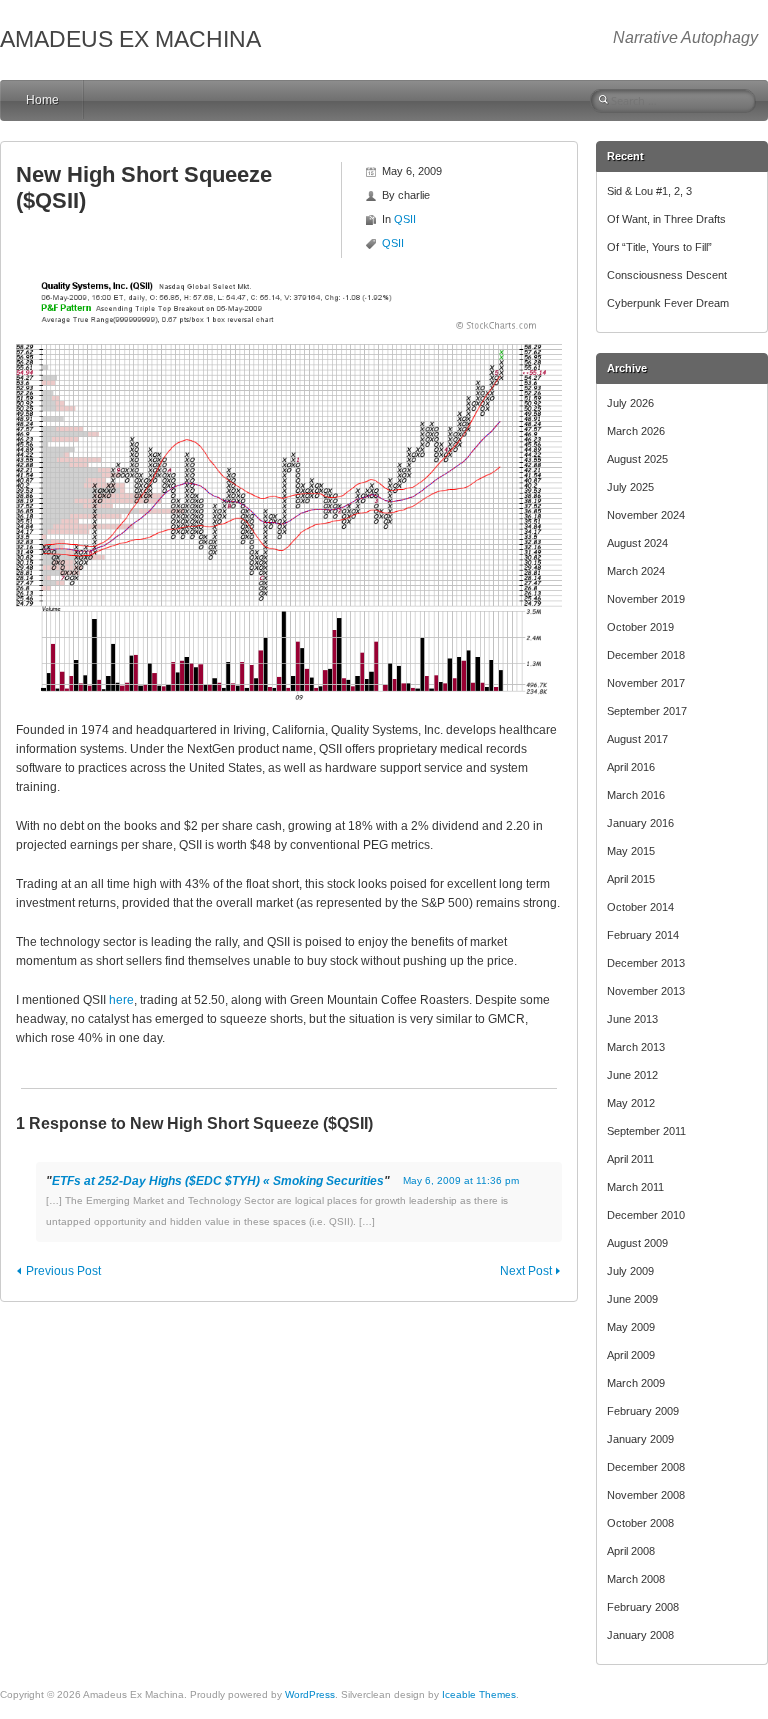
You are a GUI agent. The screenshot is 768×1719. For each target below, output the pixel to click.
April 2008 (631, 1551)
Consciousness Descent (667, 275)
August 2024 (637, 543)
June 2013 (632, 1019)
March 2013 (636, 1047)
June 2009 (632, 1299)
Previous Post (63, 1271)
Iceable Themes (479, 1694)
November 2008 (646, 1495)
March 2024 (636, 571)
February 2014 (643, 935)
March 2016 (636, 795)
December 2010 (646, 1215)
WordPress (310, 1694)
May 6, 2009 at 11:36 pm (461, 1180)
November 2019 (646, 599)
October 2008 (640, 1523)
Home (42, 100)
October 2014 (640, 907)
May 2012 (631, 1103)
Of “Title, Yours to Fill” (659, 247)
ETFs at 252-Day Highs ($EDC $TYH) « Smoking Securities (218, 1181)
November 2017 (646, 683)
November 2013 (646, 991)
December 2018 (646, 655)
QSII (405, 219)
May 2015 (631, 851)
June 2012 (632, 1075)
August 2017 (637, 739)
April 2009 (631, 1355)
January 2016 (640, 823)
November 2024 (646, 515)
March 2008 (636, 1579)
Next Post (526, 1271)
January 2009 (640, 1439)
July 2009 (630, 1271)
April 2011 (630, 1159)
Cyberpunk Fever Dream (668, 303)
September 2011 (646, 1131)
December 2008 (646, 1467)
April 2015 (631, 879)
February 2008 (643, 1607)
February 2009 (643, 1411)
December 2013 (646, 963)
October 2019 (640, 627)
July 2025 (630, 487)
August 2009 (637, 1243)
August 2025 (637, 459)
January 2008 (640, 1635)
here (121, 1000)
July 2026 (630, 403)
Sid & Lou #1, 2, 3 (649, 191)
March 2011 (635, 1187)
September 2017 (647, 711)
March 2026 (636, 431)
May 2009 (631, 1327)
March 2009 (636, 1383)
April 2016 (631, 767)
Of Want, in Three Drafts (666, 219)
